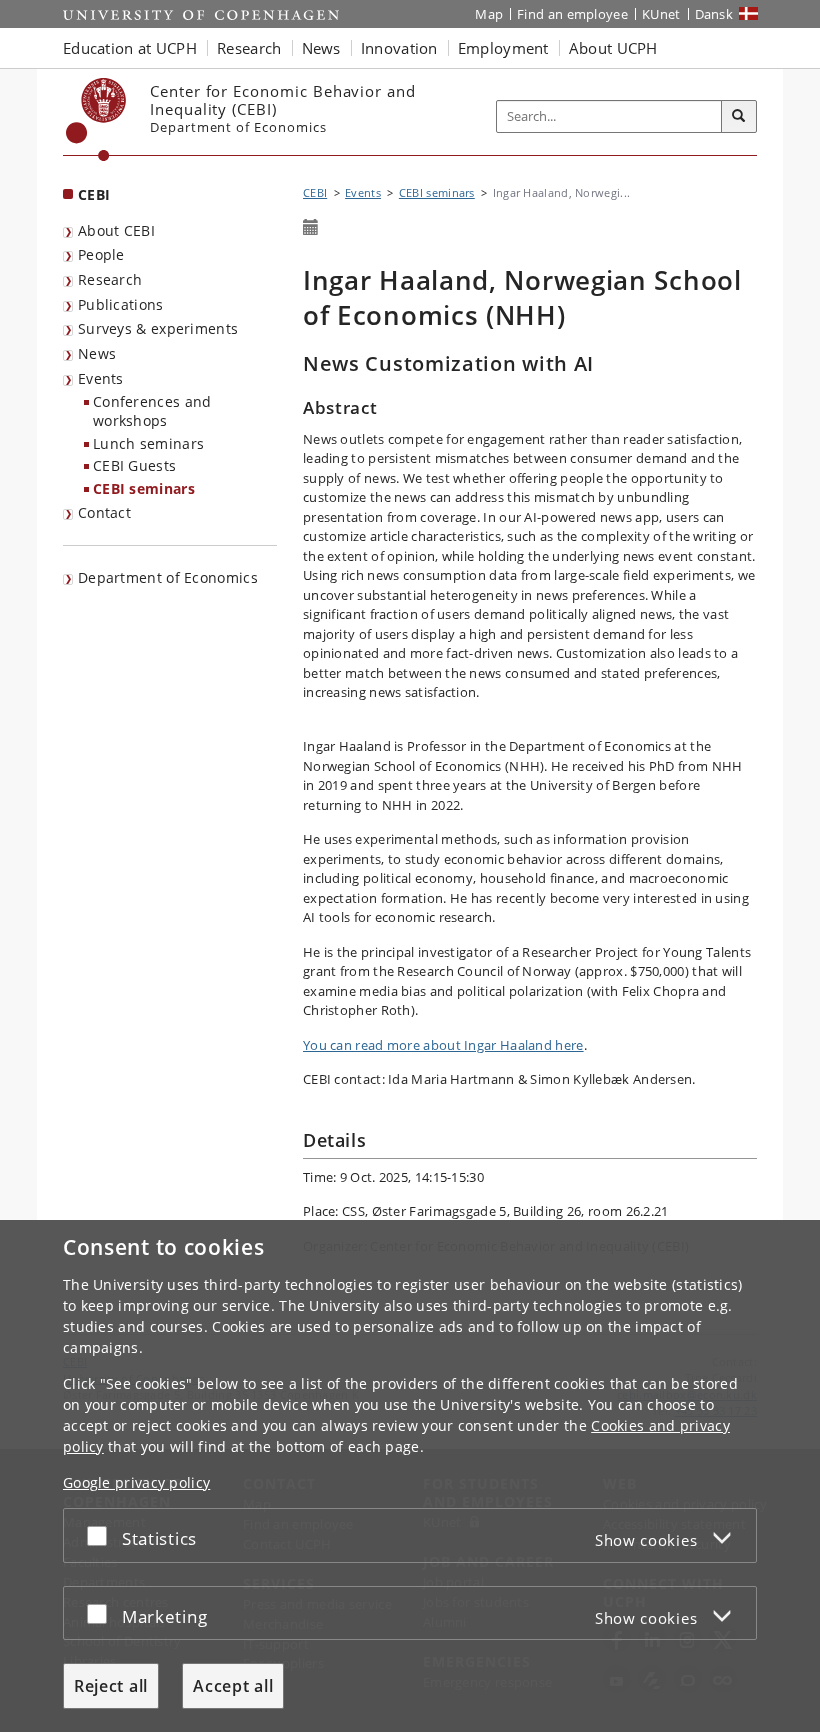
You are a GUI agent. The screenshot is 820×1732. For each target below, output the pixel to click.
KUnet (661, 14)
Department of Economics (168, 577)
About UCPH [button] (613, 48)
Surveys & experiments (158, 328)
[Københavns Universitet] (96, 119)
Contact (104, 512)
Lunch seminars (148, 443)
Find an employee (572, 14)
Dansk (714, 14)
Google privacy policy (136, 1482)
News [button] (321, 48)
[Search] (739, 117)
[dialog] (410, 1476)
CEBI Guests (134, 465)
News (97, 353)
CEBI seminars (144, 488)
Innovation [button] (399, 48)
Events (101, 378)
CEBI (94, 194)
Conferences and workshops (152, 411)
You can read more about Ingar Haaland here (443, 1045)
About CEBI (116, 230)
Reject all (111, 1686)
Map (489, 14)
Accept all (233, 1686)
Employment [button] (503, 48)
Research (110, 279)
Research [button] (249, 48)
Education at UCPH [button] (130, 48)
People (101, 254)
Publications (121, 304)
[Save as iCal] (311, 228)
